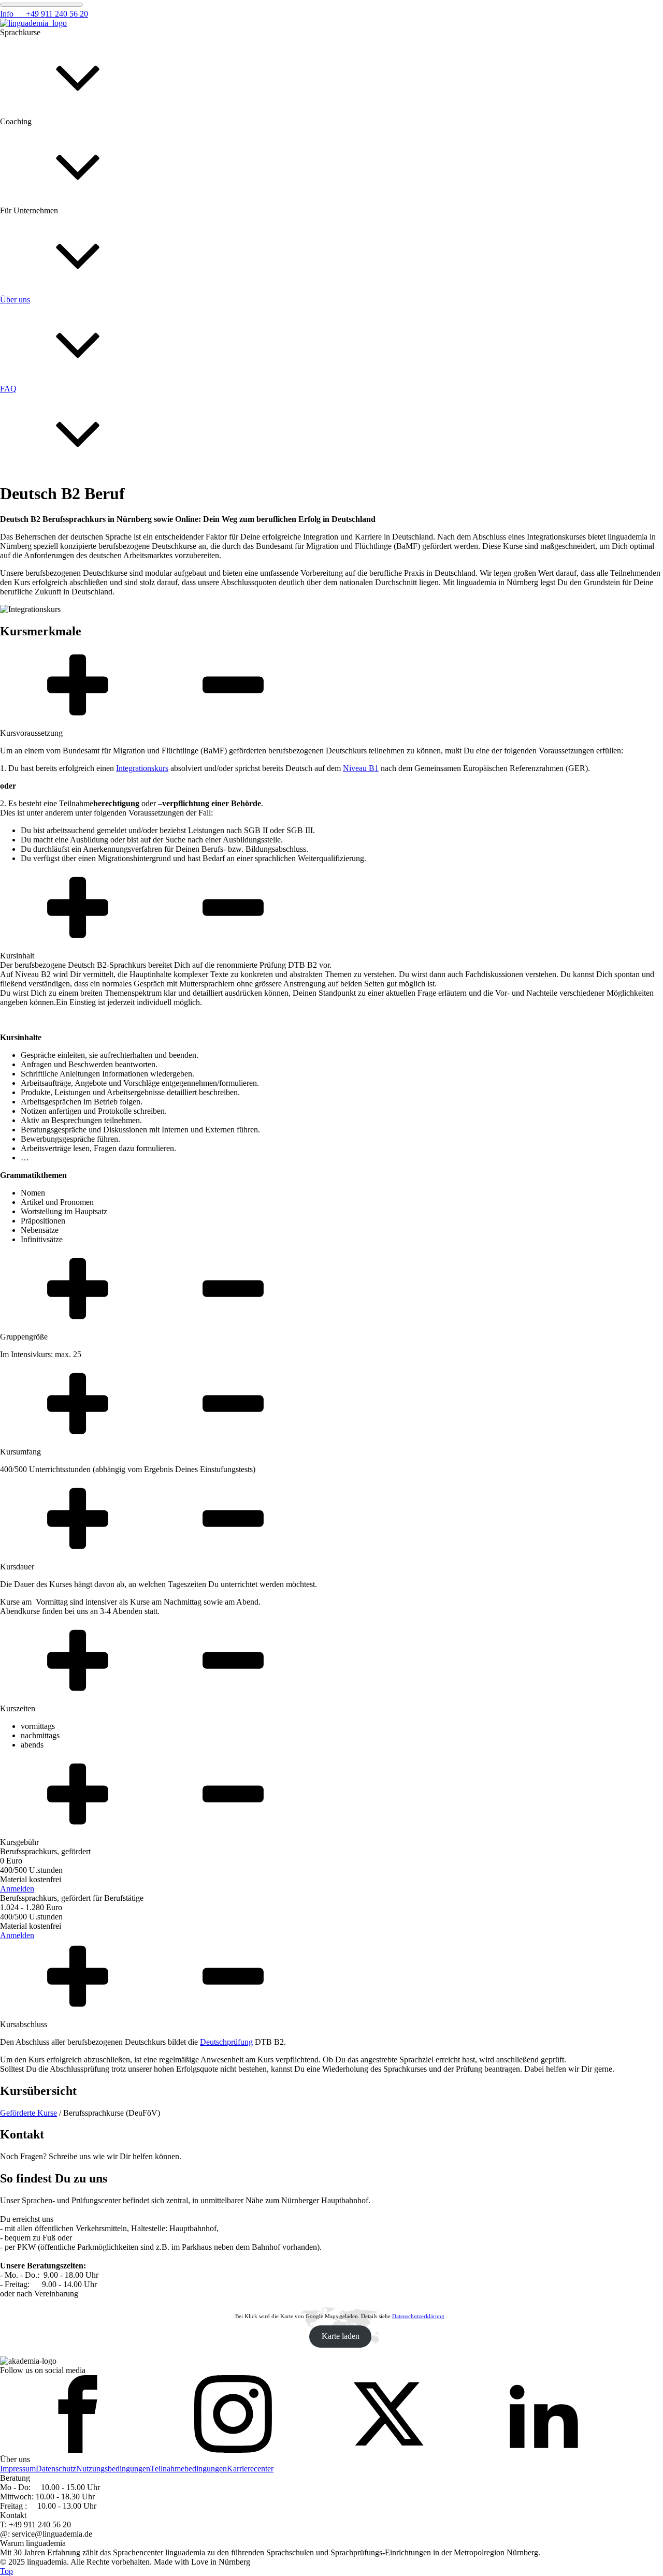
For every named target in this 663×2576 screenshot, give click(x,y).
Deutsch (13, 1031)
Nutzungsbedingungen (113, 2469)
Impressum (18, 2469)
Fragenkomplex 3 (29, 745)
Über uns (15, 468)
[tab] (331, 693)
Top (6, 2571)
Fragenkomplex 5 (29, 923)
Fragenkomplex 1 (29, 567)
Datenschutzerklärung (418, 2316)
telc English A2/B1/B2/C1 (43, 1406)
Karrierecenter (250, 2469)
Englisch (14, 1120)
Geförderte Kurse (28, 2113)
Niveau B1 (361, 768)
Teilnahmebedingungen (189, 2469)
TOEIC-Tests (22, 1495)
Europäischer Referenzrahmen (49, 1218)
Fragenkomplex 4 (29, 834)
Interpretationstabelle (34, 1307)
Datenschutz (56, 2469)
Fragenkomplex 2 (29, 656)
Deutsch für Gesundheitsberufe (51, 932)
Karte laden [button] (341, 2336)
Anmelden (17, 1889)
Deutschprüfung (226, 2042)
